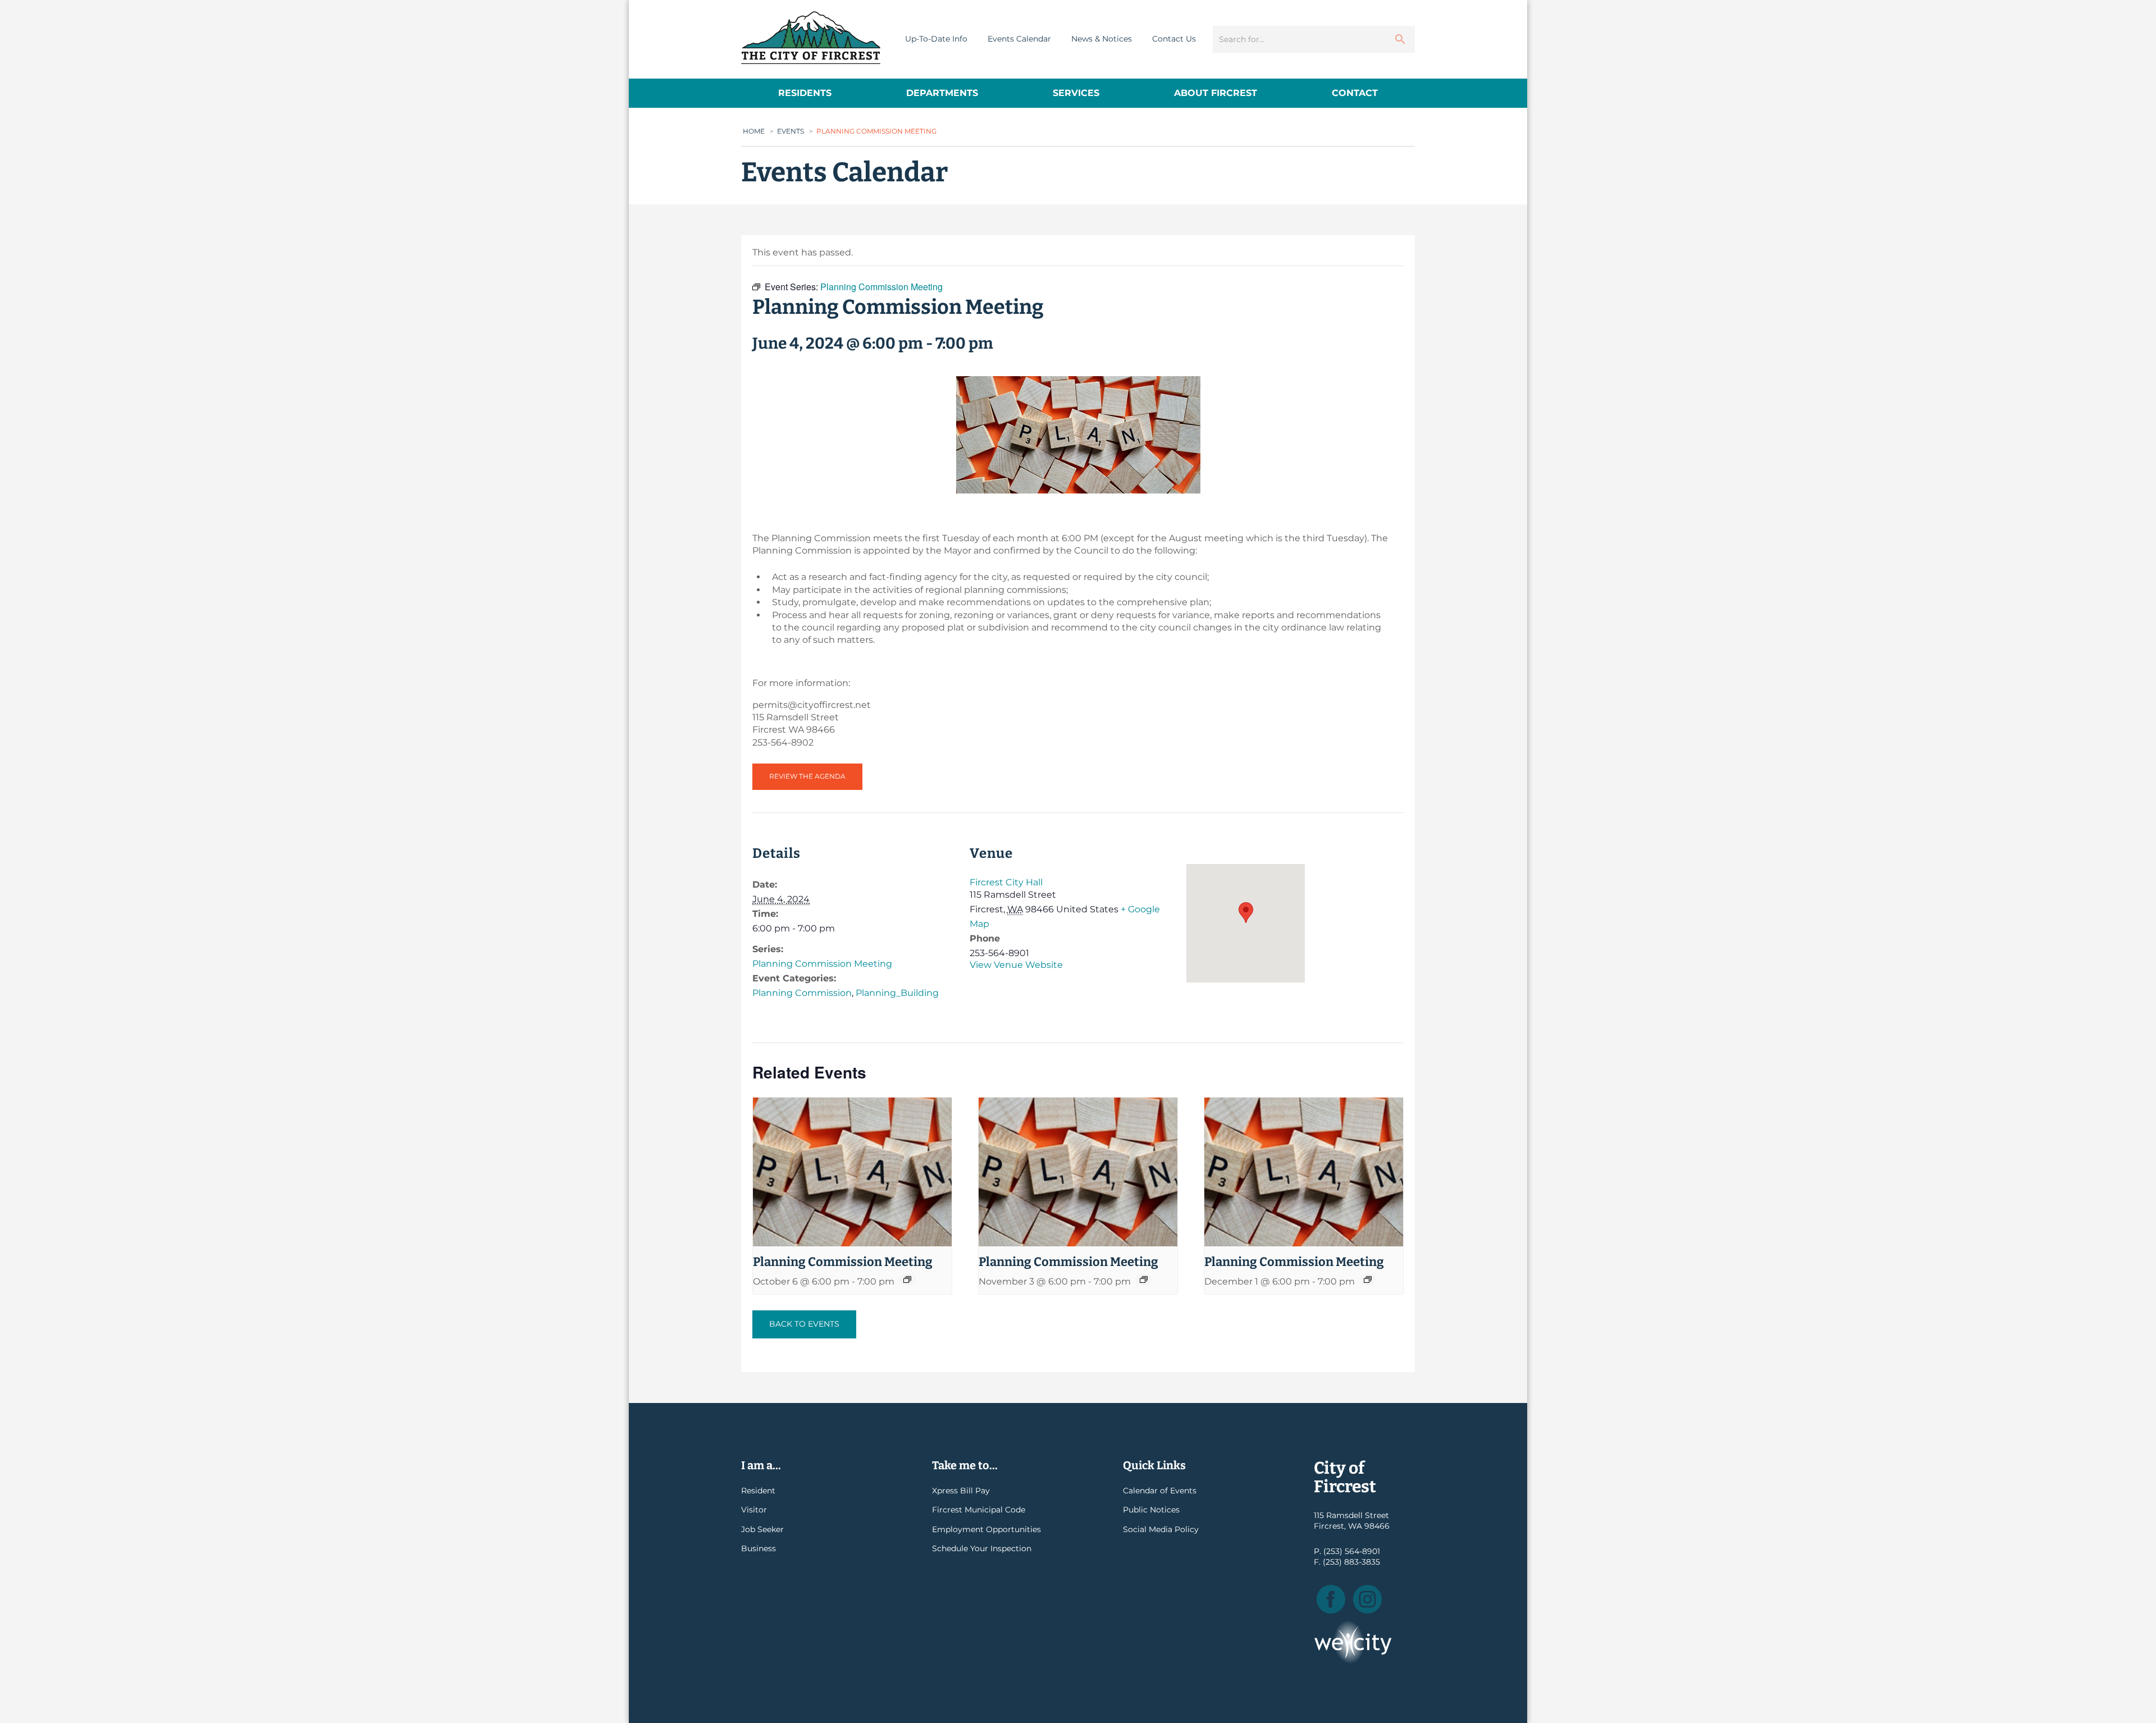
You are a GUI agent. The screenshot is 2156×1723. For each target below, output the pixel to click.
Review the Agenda (807, 776)
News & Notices (1102, 39)
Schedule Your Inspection (982, 1548)
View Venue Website (1016, 965)
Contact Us (1174, 39)
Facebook (1331, 1599)
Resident (758, 1491)
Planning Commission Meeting (822, 964)
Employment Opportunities (986, 1529)
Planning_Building (897, 993)
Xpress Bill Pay (961, 1491)
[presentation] (852, 1172)
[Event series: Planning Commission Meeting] (907, 1279)
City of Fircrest (811, 38)
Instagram (1367, 1599)
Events (791, 131)
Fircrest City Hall (1006, 882)
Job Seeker (762, 1529)
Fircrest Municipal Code (979, 1510)
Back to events (804, 1324)
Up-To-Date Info (936, 39)
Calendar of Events (1160, 1491)
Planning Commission (802, 993)
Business (759, 1548)
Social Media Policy (1161, 1529)
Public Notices (1151, 1510)
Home (754, 131)
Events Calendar (1019, 39)
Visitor (754, 1510)
